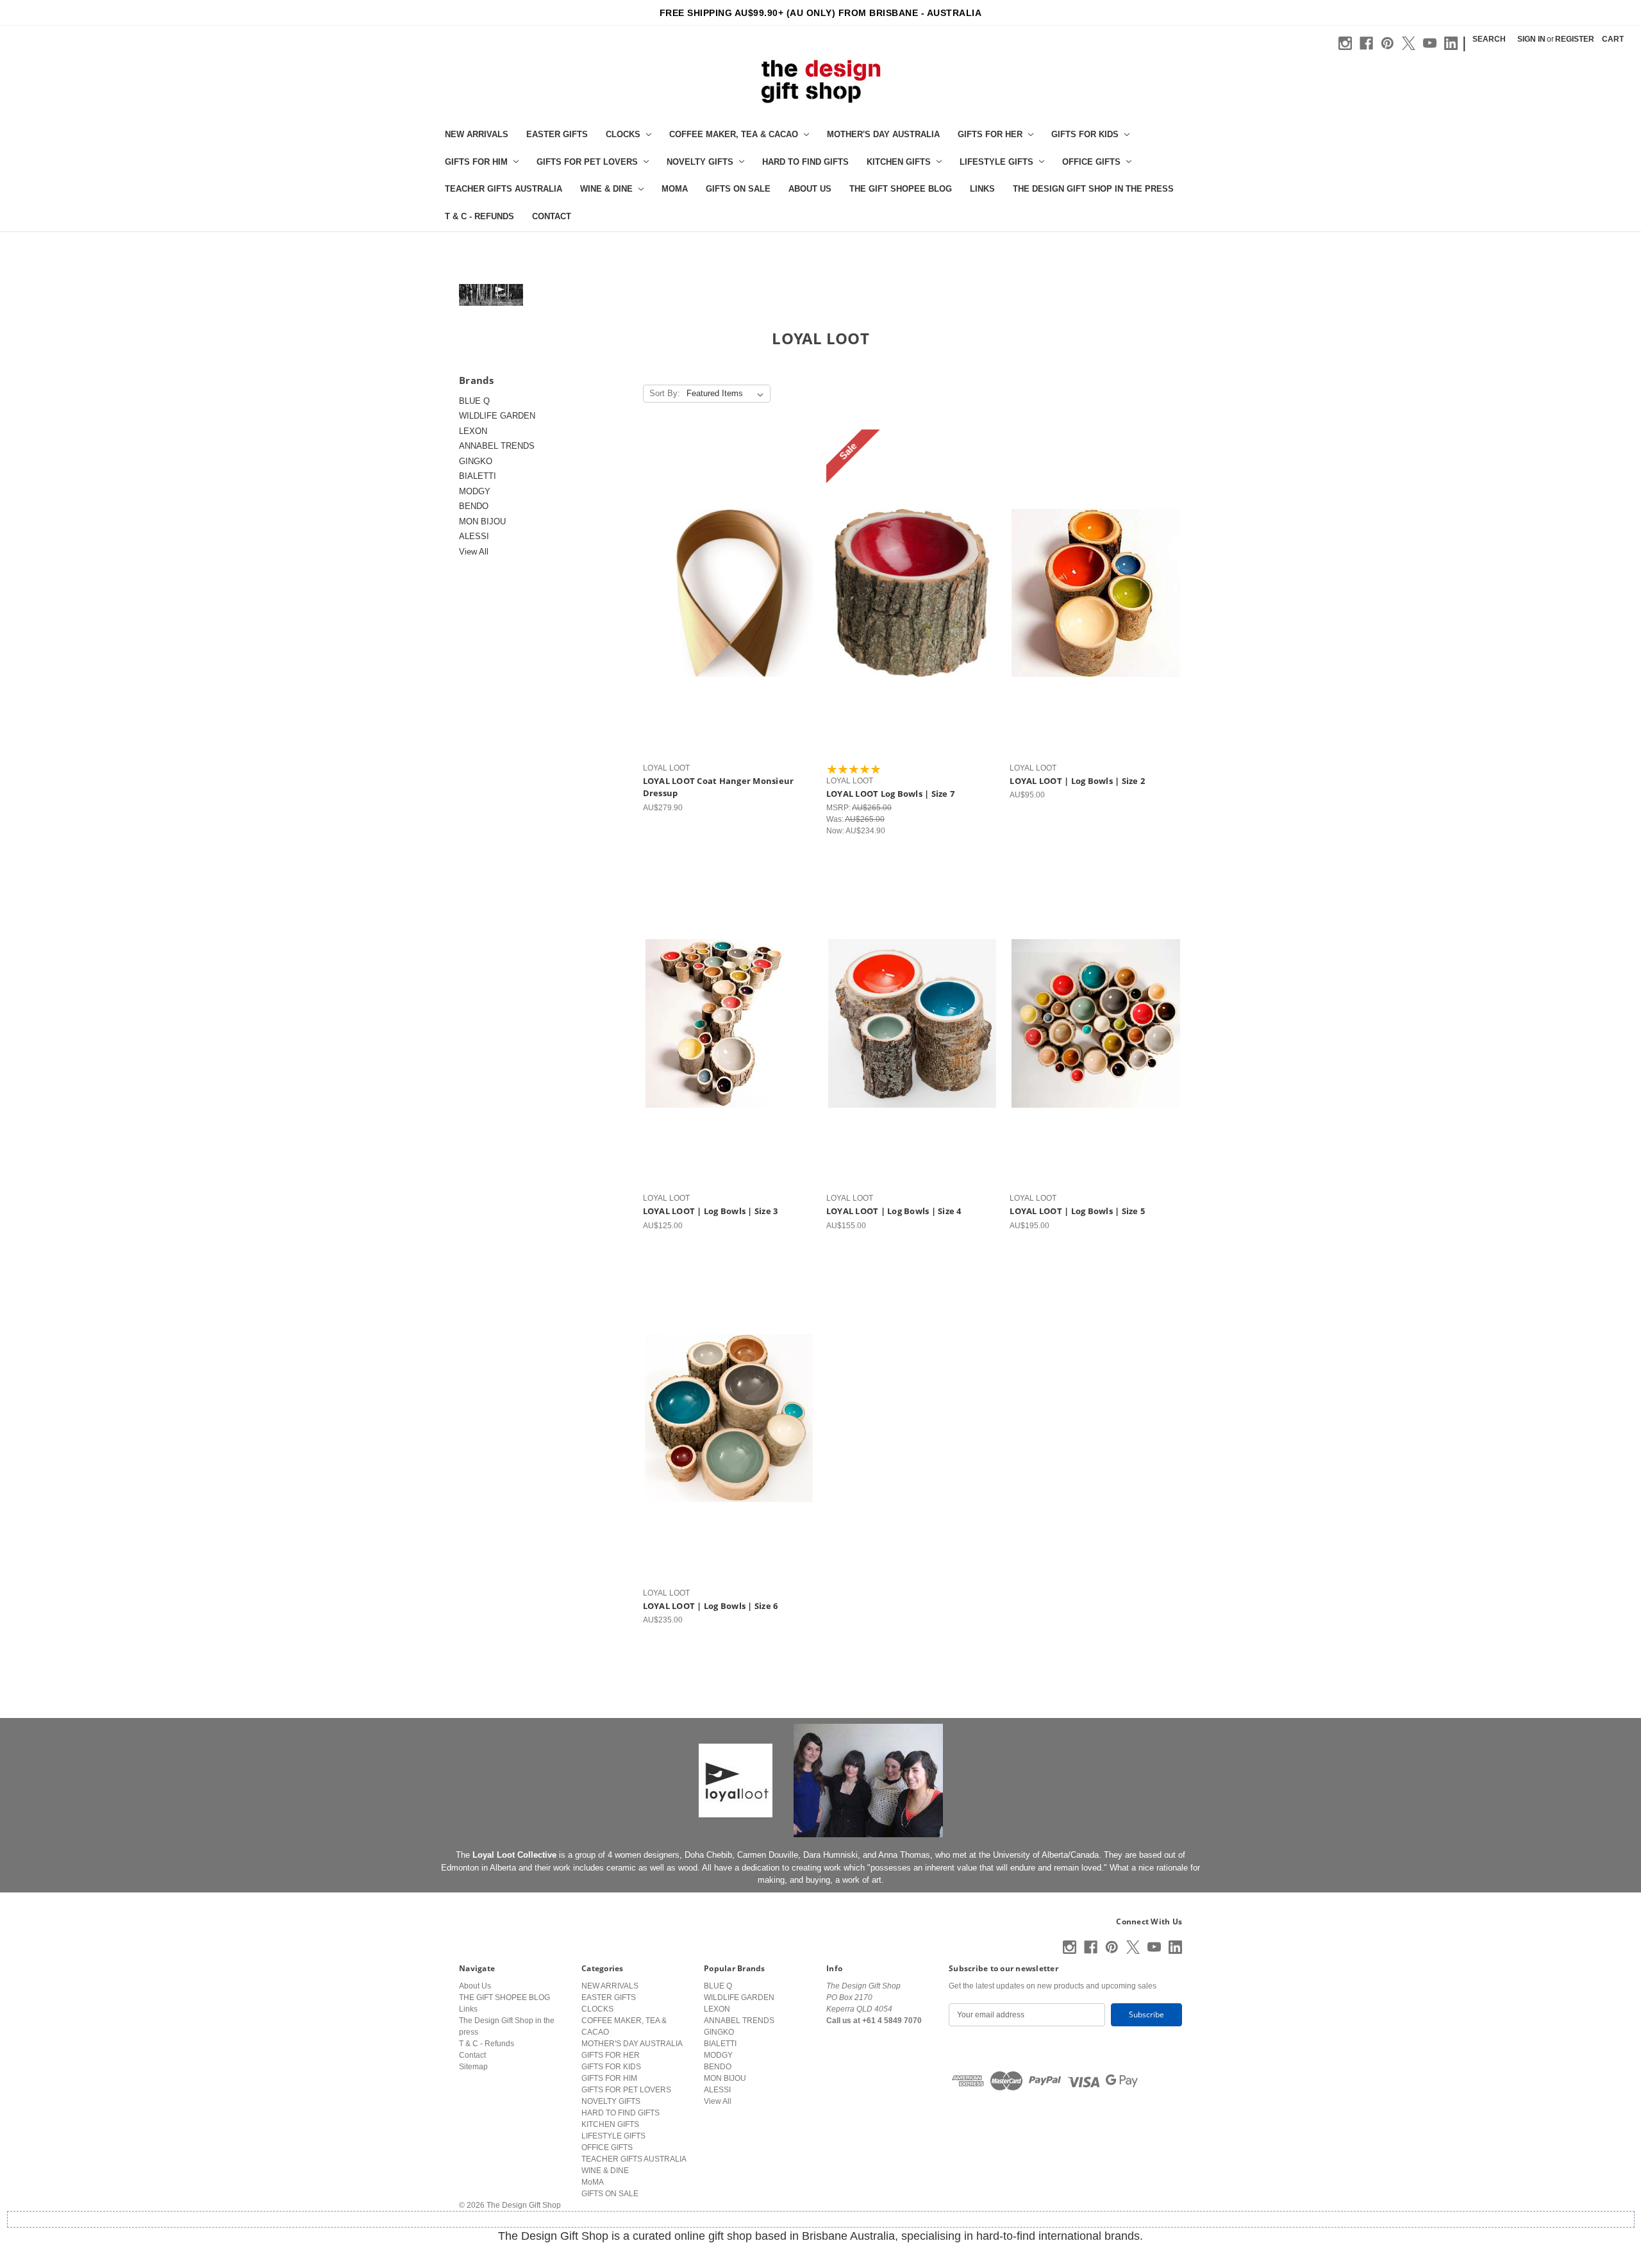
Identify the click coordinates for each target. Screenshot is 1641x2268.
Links (982, 189)
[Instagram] (1345, 43)
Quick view (726, 583)
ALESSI (474, 536)
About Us (810, 189)
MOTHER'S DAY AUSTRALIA (883, 134)
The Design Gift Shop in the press (1093, 189)
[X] (1409, 43)
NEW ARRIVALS (477, 134)
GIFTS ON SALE (738, 189)
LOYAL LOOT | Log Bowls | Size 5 (1077, 1211)
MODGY (475, 491)
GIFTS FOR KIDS (1085, 134)
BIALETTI (478, 476)
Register (1575, 39)
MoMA (675, 189)
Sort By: (665, 393)
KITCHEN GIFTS (899, 162)
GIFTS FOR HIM (476, 162)
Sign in (1531, 39)
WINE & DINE (606, 189)
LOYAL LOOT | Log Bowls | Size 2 (1077, 781)
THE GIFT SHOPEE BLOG (901, 189)
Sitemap (473, 2067)
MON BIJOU (482, 521)
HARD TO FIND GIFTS (805, 162)
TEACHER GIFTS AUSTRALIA (504, 189)
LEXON (473, 431)
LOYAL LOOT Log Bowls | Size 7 (890, 794)
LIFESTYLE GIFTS (996, 162)
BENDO (474, 506)
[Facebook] (1366, 43)
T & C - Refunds (479, 216)
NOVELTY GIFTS (700, 162)
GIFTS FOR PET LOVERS (587, 162)
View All (474, 552)
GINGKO (476, 461)
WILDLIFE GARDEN (497, 416)
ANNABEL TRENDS (497, 446)
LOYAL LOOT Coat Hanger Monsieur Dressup (719, 787)
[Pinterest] (1387, 43)
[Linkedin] (1451, 43)
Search (1489, 39)
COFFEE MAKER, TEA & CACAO (734, 134)
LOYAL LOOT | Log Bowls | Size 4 (894, 1211)
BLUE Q (474, 401)
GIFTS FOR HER (990, 134)
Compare (724, 603)
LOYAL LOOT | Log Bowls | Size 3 (711, 1211)
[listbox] (728, 394)
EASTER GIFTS (557, 134)
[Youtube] (1430, 43)
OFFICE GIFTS (1091, 162)
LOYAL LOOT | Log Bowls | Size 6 (711, 1606)
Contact (552, 216)
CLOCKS (623, 134)
